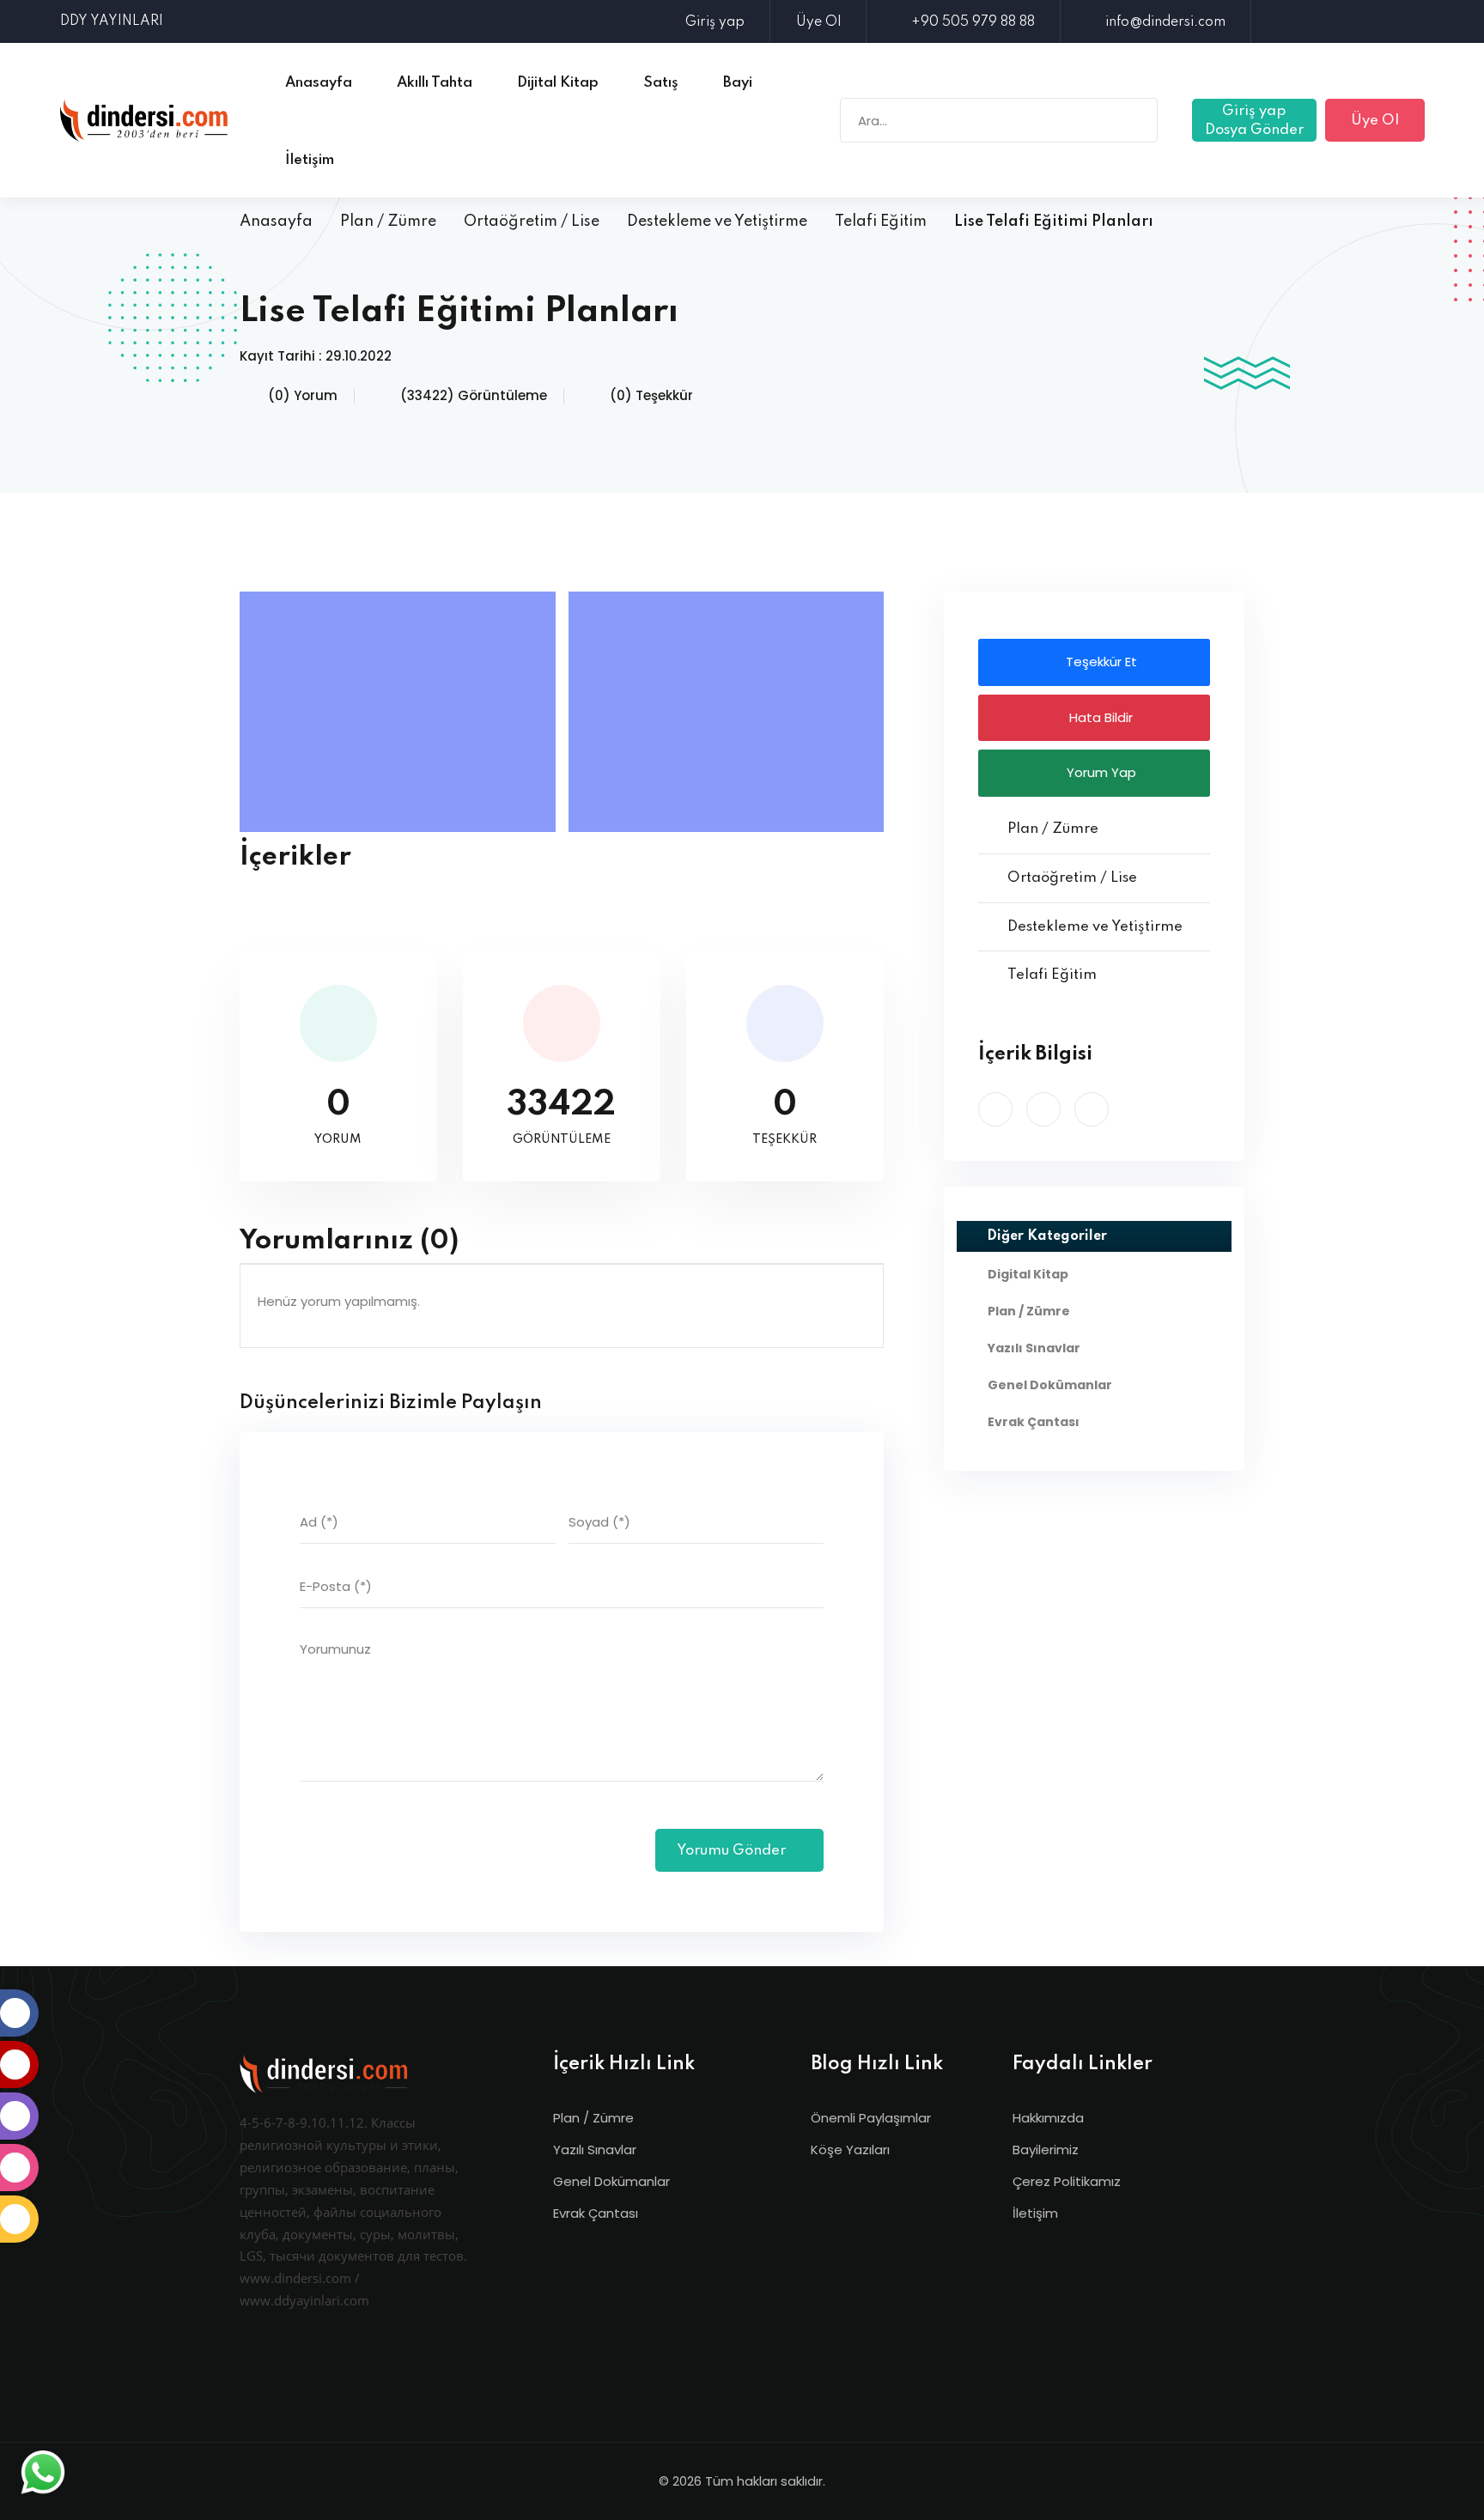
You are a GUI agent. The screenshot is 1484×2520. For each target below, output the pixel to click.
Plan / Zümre (388, 222)
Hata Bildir (1099, 717)
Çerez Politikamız (1067, 2181)
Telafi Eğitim (881, 222)
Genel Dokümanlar (611, 2181)
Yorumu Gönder (733, 1851)
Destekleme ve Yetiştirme (717, 222)
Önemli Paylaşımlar (871, 2118)
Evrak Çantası (596, 2213)
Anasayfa (276, 222)
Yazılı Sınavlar (595, 2150)
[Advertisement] (402, 712)
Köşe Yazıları (850, 2150)
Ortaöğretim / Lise (532, 222)
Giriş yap (715, 22)
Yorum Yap (1100, 772)
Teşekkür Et (1100, 662)
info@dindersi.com (1165, 22)
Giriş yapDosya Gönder (1254, 121)
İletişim (1035, 2213)
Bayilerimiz (1046, 2150)
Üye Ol (818, 22)
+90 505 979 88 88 (973, 22)
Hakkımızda (1048, 2118)
